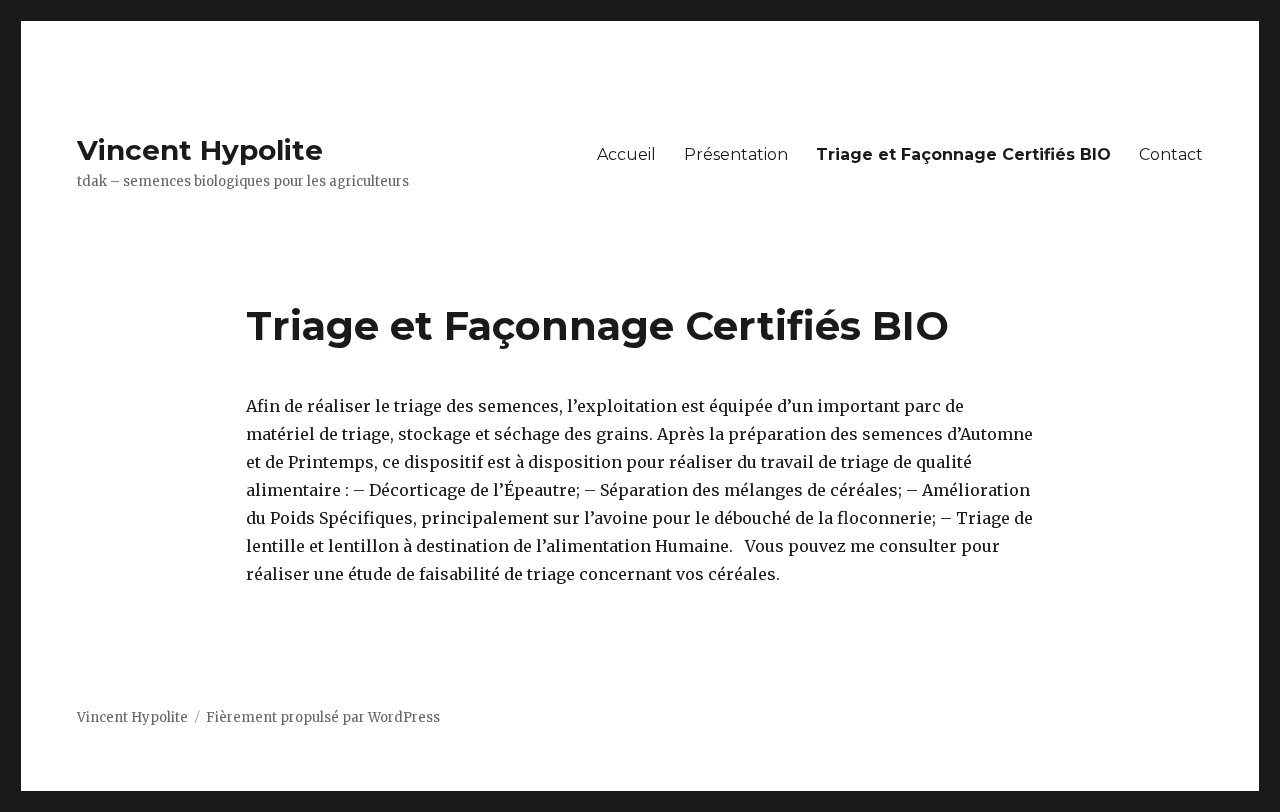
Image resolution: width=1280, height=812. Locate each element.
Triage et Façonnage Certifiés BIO (963, 154)
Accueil (626, 154)
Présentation (736, 154)
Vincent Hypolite (200, 150)
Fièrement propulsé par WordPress (323, 717)
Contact (1171, 154)
